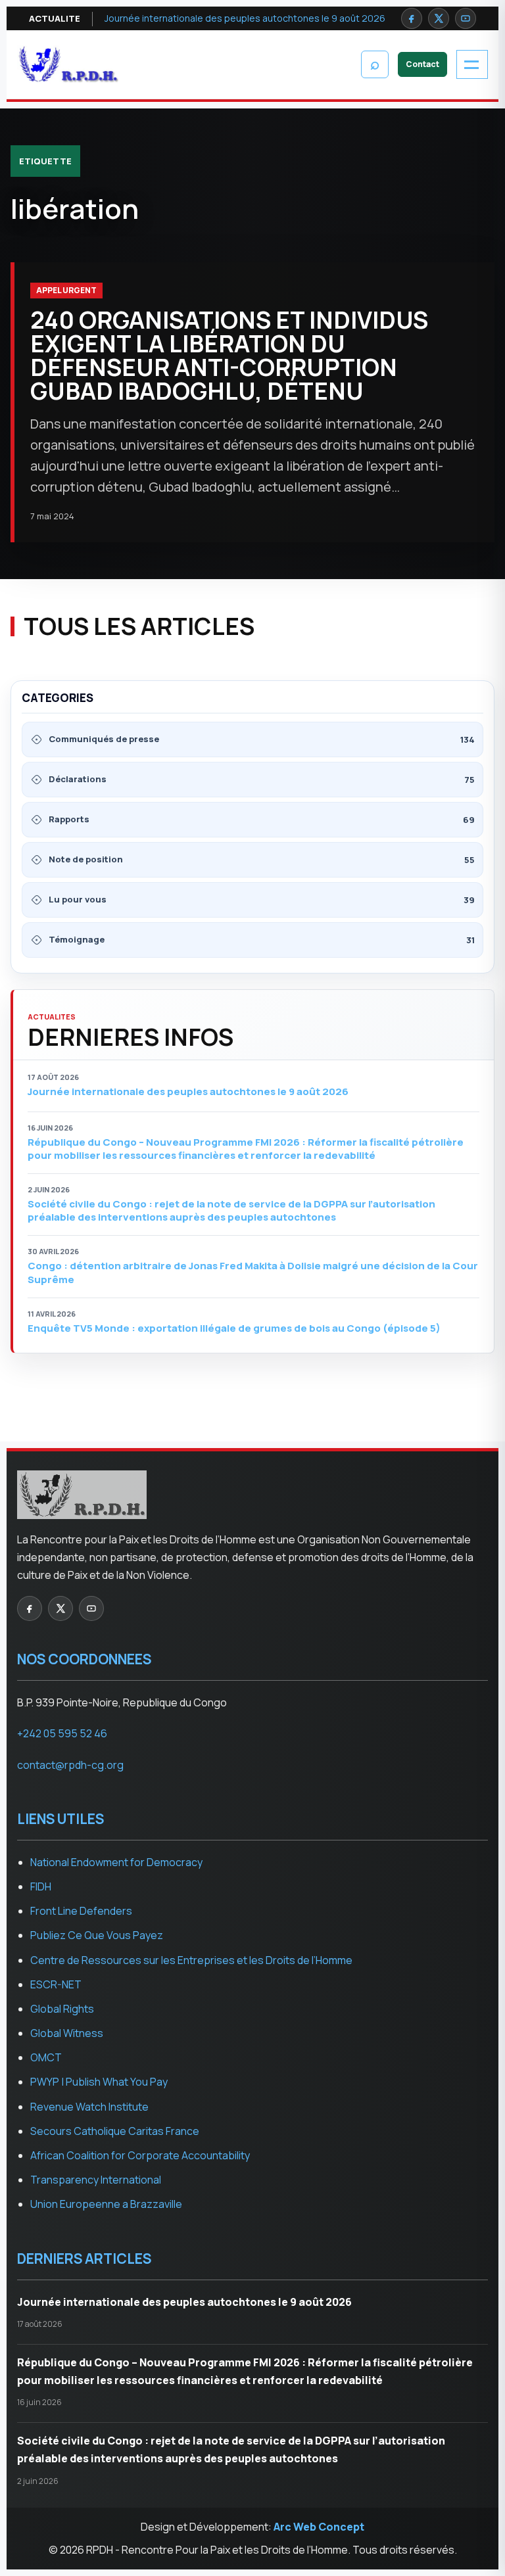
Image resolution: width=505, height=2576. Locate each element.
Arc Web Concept (319, 2527)
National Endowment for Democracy (116, 1862)
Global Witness (67, 2033)
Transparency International (96, 2180)
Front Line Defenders (81, 1911)
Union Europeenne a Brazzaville (106, 2204)
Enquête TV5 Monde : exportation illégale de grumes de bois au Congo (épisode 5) (234, 1328)
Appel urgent (66, 290)
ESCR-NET (56, 1984)
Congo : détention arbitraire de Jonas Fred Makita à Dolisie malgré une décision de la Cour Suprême (253, 1273)
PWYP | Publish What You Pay (99, 2082)
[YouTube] (466, 18)
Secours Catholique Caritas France (115, 2131)
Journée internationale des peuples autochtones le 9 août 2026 (245, 18)
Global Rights (62, 2009)
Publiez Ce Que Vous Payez (97, 1935)
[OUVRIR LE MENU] (472, 64)
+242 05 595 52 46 (62, 1733)
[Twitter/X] (439, 18)
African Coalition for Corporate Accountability (140, 2155)
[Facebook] (412, 18)
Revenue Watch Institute (89, 2107)
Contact (422, 64)
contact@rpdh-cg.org (70, 1765)
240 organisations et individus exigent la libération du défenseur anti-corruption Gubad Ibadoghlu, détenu (229, 355)
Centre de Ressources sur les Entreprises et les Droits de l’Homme (191, 1960)
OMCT (46, 2057)
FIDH (41, 1886)
